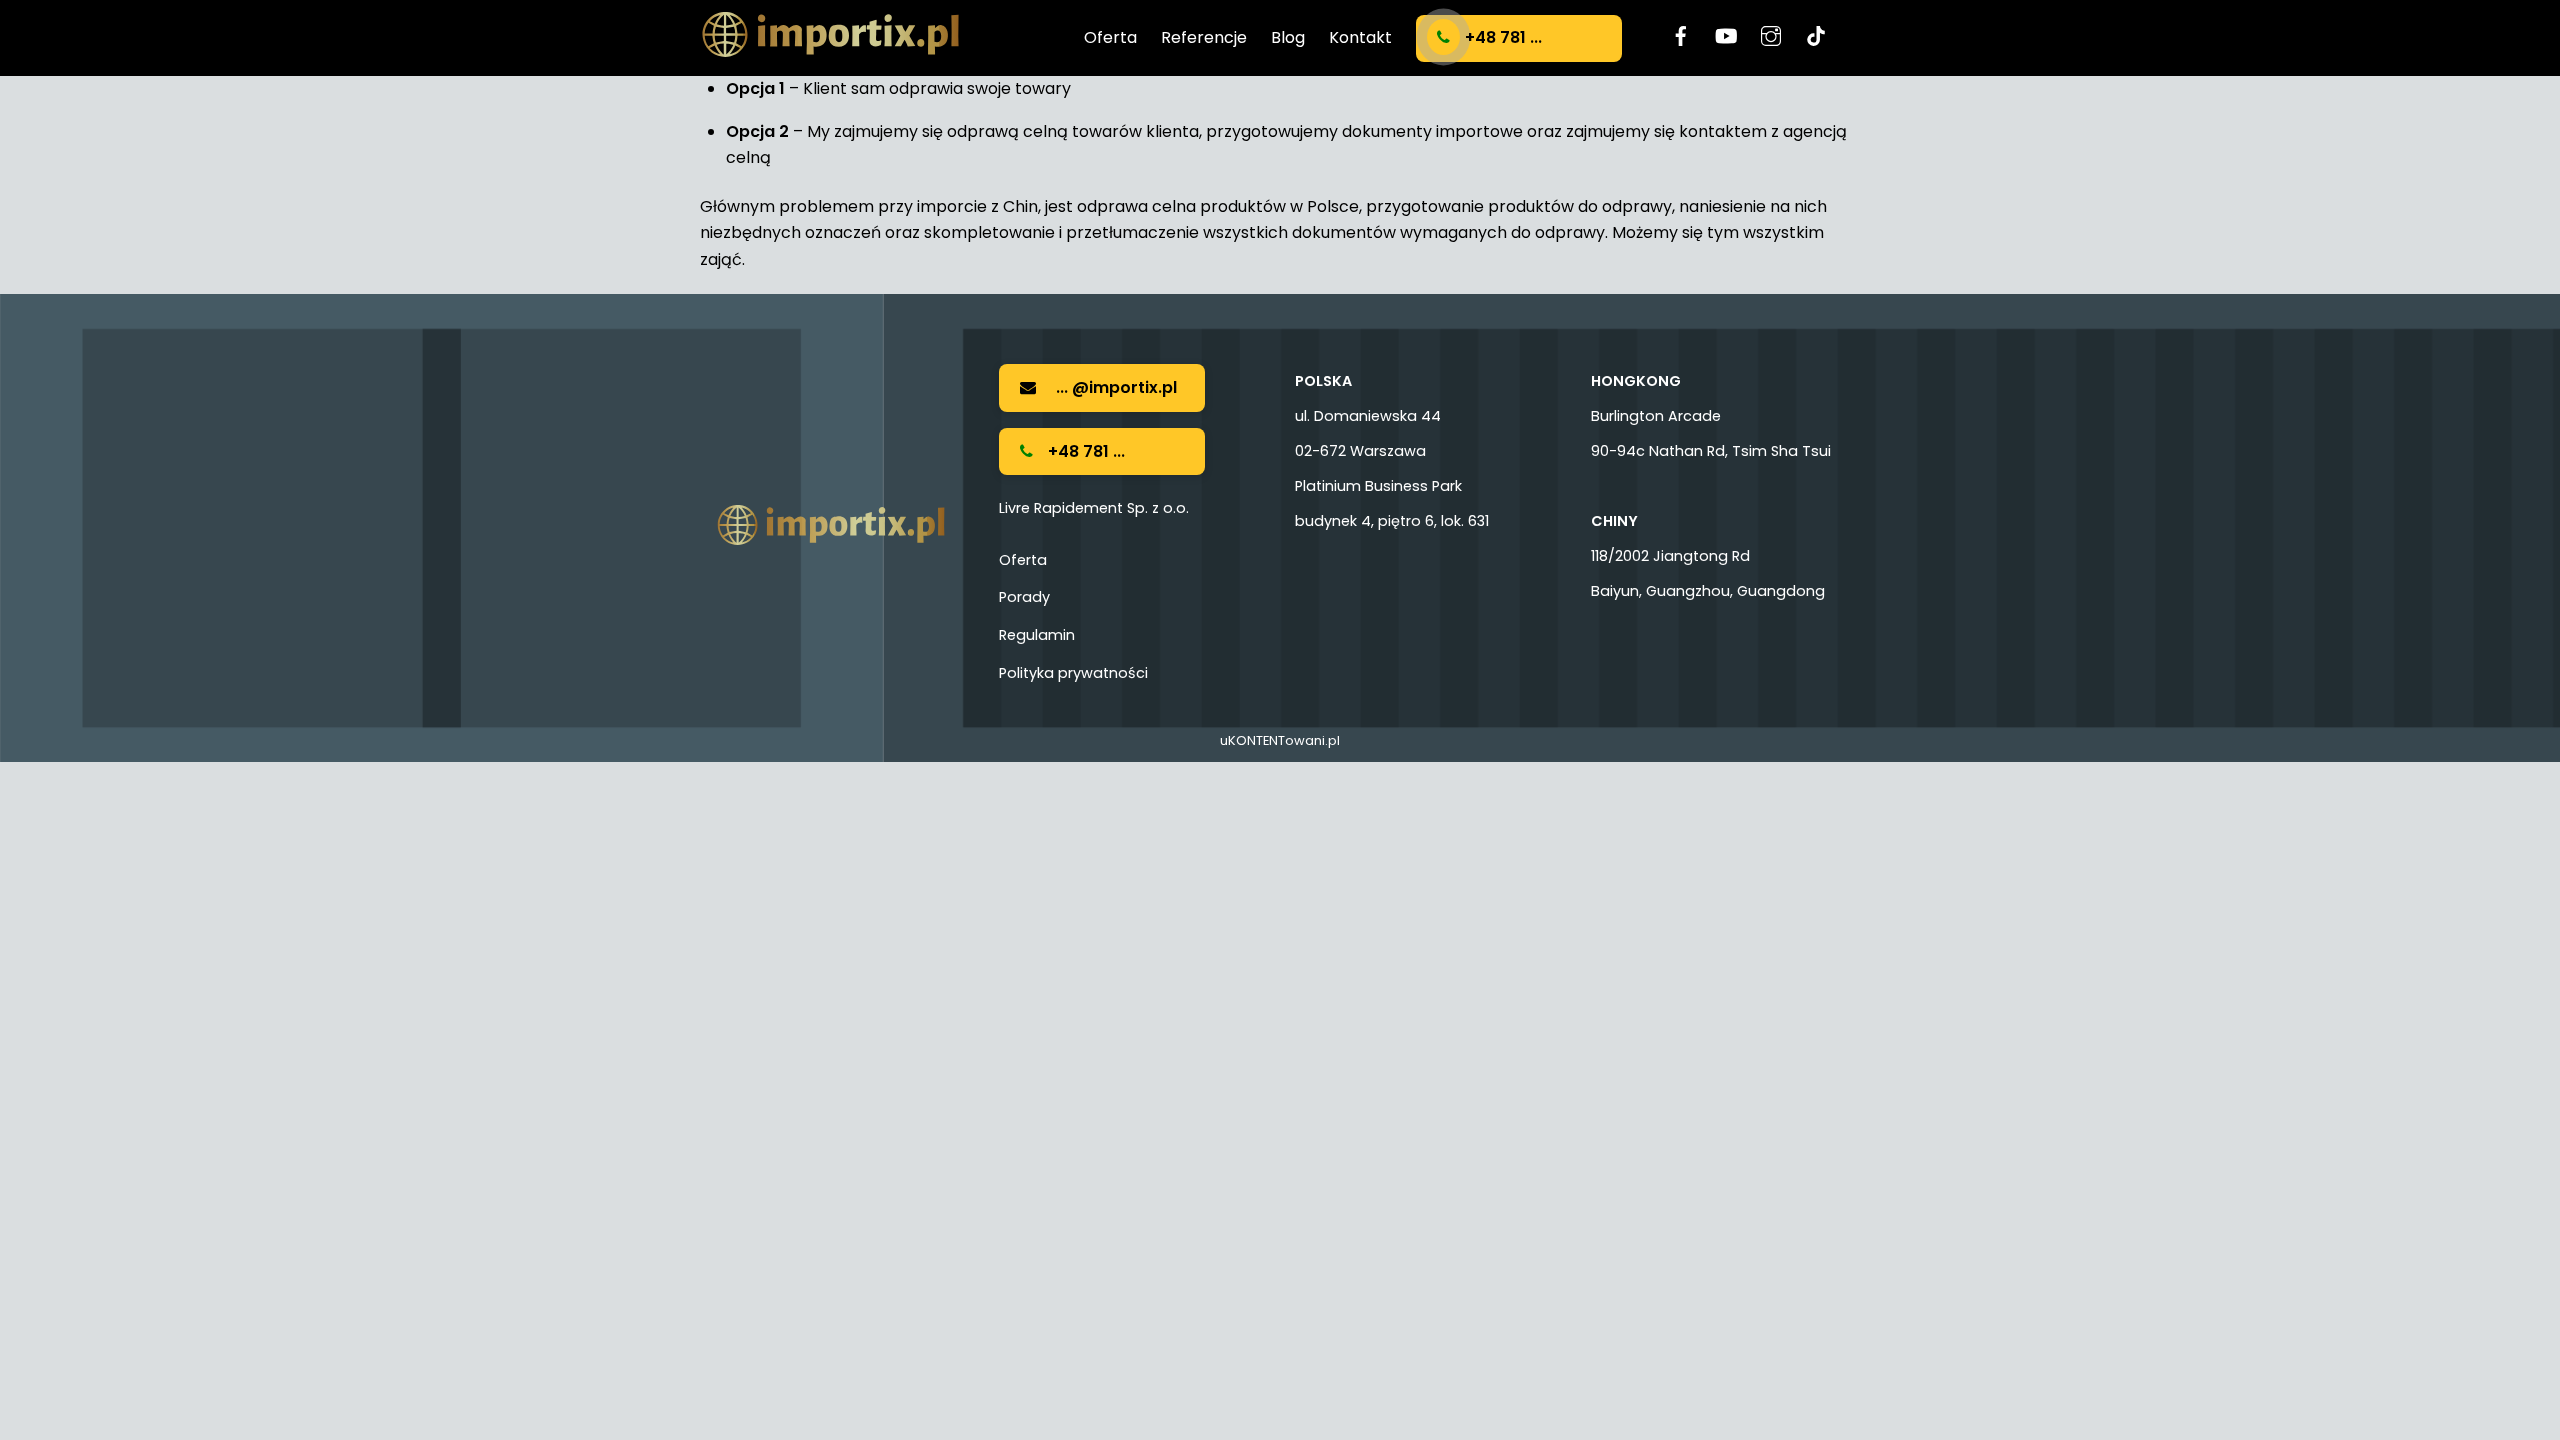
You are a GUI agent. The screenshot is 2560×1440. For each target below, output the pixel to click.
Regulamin (1037, 635)
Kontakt (1360, 37)
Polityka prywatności (1073, 673)
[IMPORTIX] (830, 47)
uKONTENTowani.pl (1280, 740)
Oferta (1110, 37)
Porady (1024, 597)
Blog (1288, 37)
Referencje (1204, 37)
